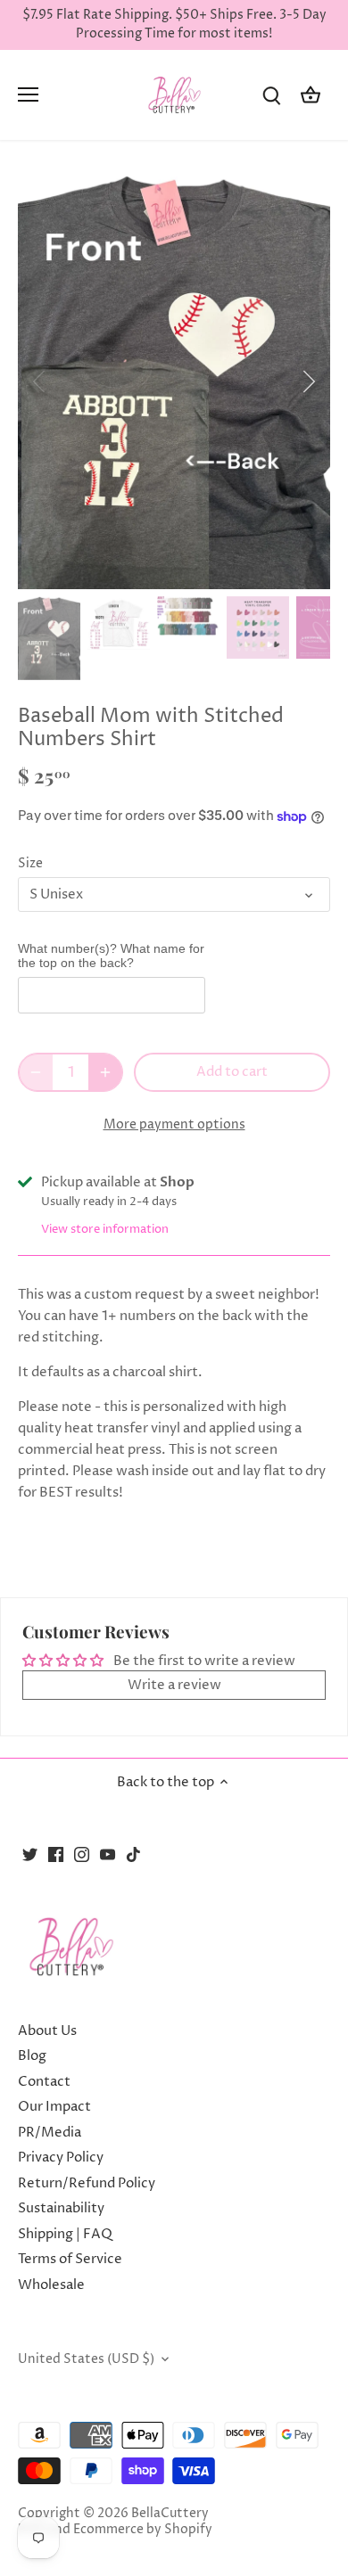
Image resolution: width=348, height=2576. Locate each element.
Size (30, 864)
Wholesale (51, 2285)
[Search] (271, 95)
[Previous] (40, 381)
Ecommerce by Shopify (143, 2530)
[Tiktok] (133, 1854)
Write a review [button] (174, 1685)
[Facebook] (56, 1854)
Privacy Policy (61, 2158)
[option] (174, 382)
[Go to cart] (311, 95)
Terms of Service (70, 2259)
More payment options (174, 1124)
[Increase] (105, 1072)
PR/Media (50, 2133)
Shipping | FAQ (65, 2234)
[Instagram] (82, 1854)
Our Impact (54, 2107)
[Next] (308, 381)
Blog (32, 2056)
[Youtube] (108, 1854)
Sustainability (61, 2208)
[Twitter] (30, 1854)
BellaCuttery (170, 2514)
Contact (44, 2082)
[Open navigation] (28, 94)
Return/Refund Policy (87, 2183)
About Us (47, 2031)
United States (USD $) (86, 2359)
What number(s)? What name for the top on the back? (111, 956)
